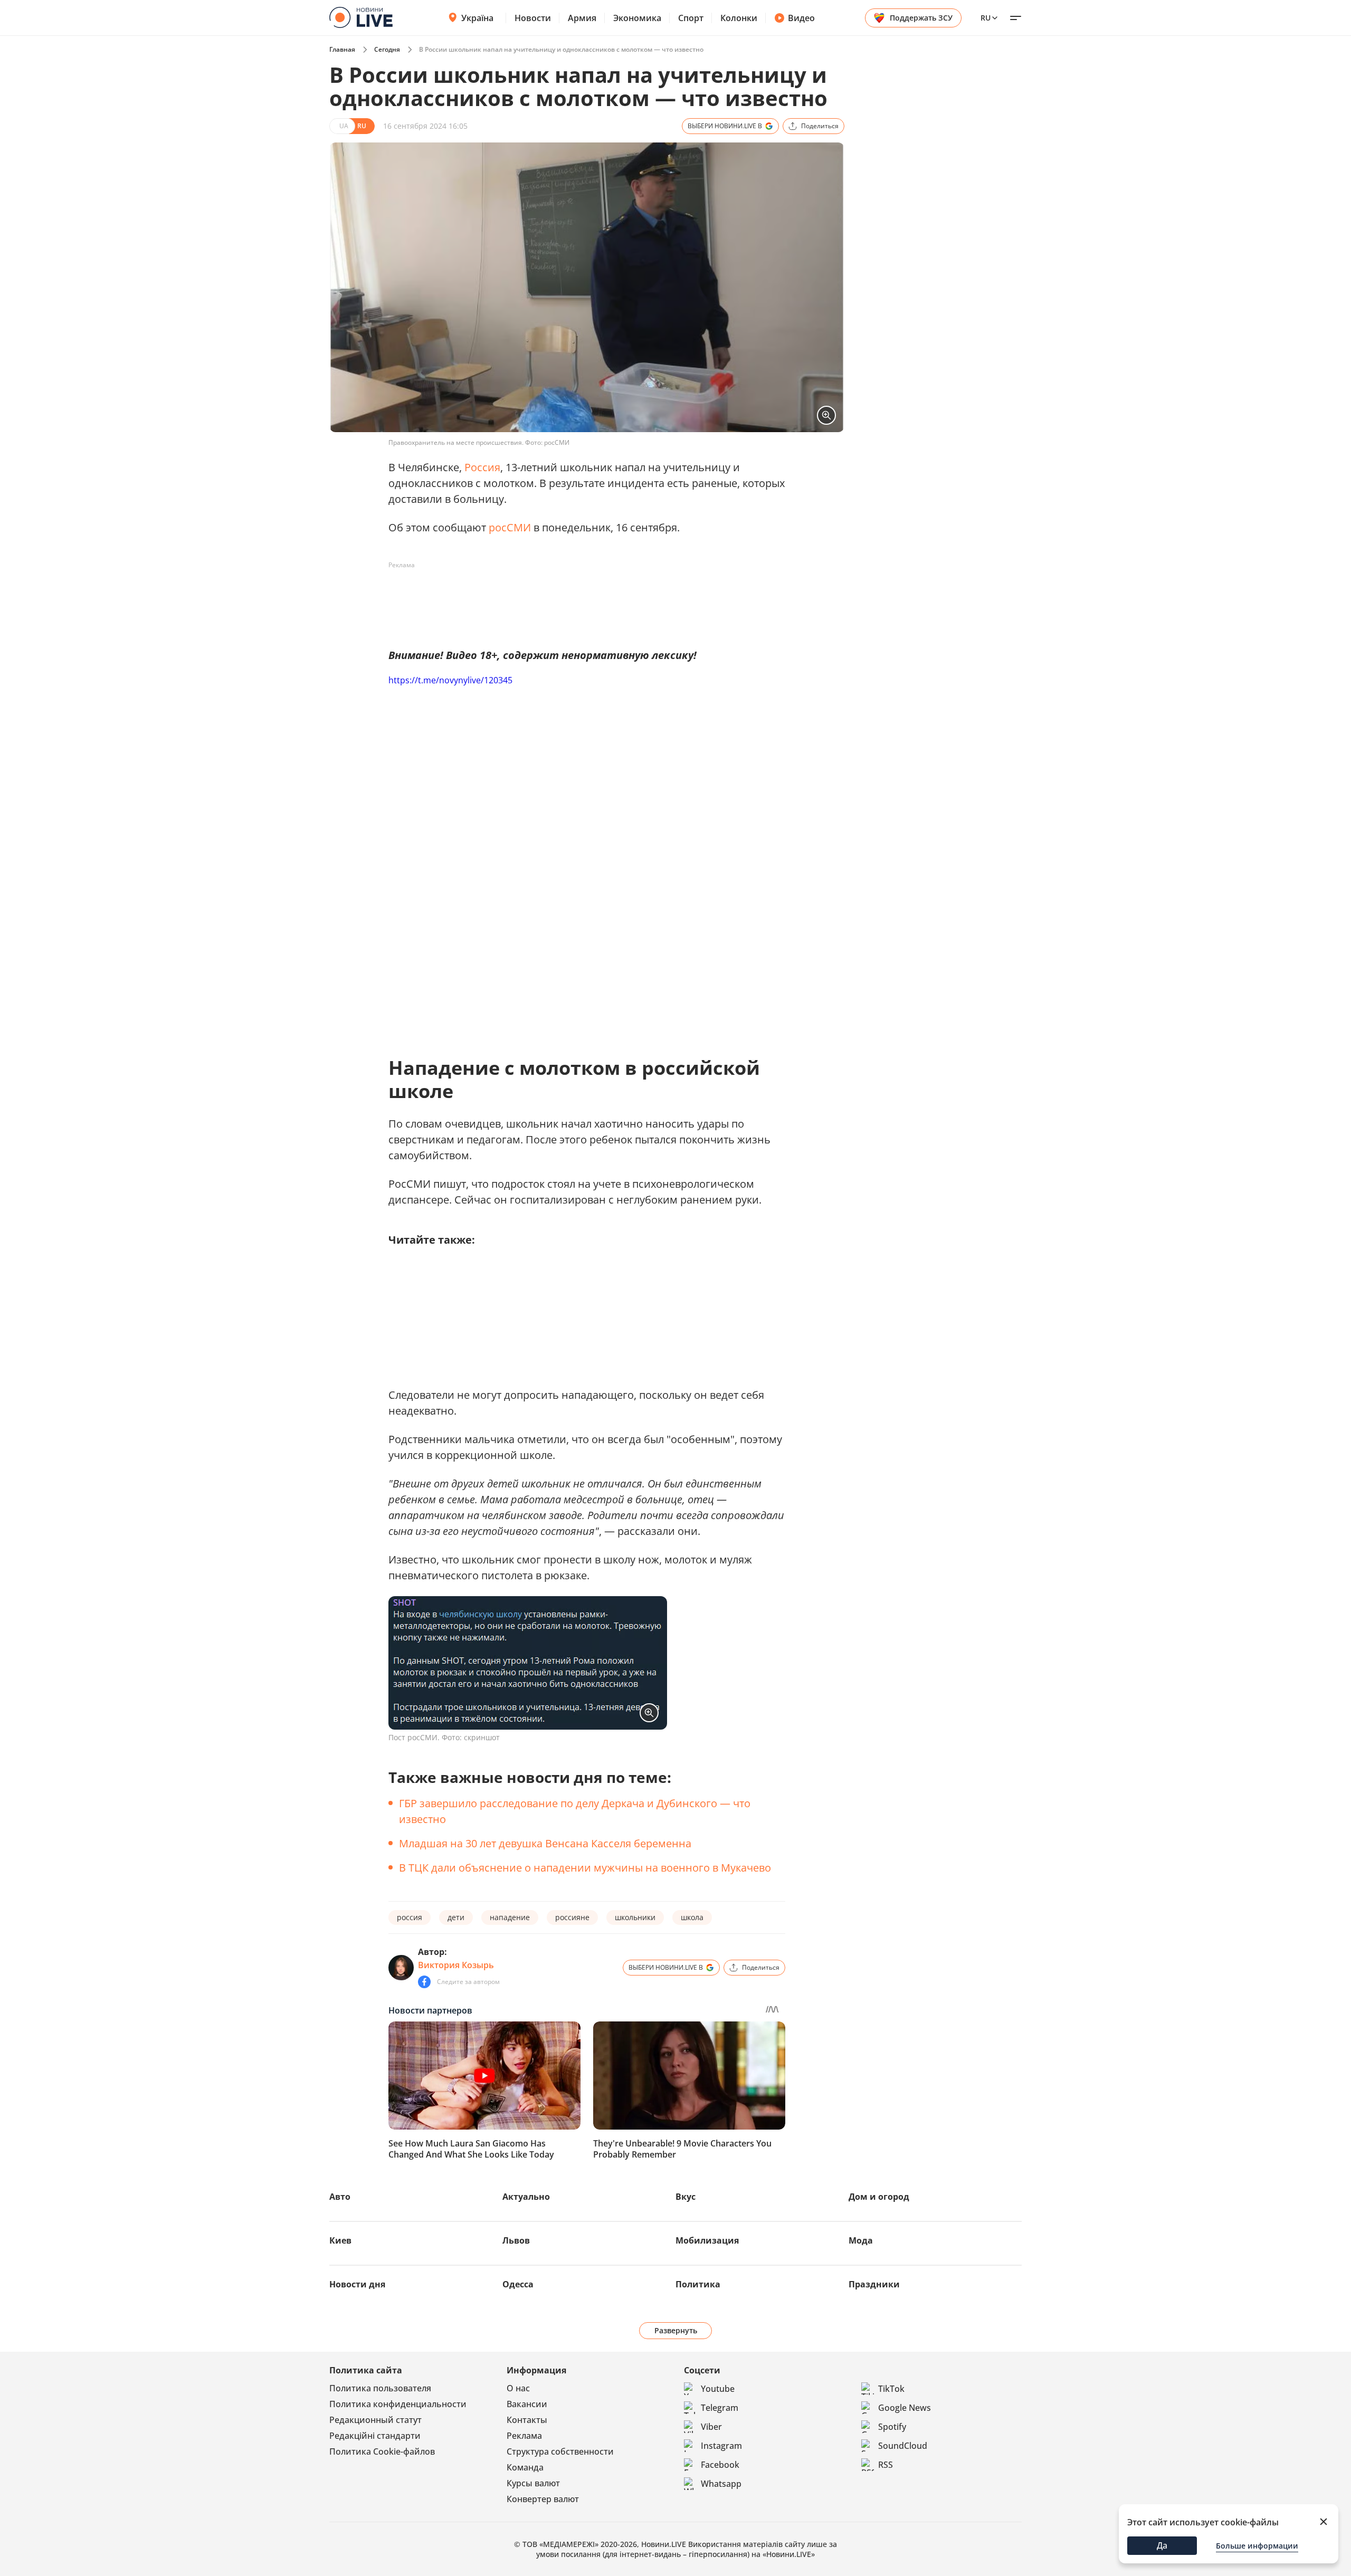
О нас (518, 2388)
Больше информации (1257, 2546)
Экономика (637, 18)
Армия (582, 18)
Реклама (524, 2436)
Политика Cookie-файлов (382, 2451)
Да (1162, 2545)
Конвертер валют (543, 2499)
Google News (905, 2408)
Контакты (527, 2420)
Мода (861, 2240)
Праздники (874, 2284)
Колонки (739, 18)
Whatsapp (721, 2484)
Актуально (526, 2197)
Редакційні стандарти (375, 2436)
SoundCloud (903, 2446)
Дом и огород (879, 2197)
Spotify (892, 2427)
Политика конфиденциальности (398, 2404)
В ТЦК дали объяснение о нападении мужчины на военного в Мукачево (585, 1868)
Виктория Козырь (456, 1965)
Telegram (720, 2408)
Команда (525, 2467)
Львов (516, 2240)
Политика (698, 2284)
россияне (572, 1917)
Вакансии (527, 2404)
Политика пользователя (380, 2388)
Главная (342, 49)
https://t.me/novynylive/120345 (450, 680)
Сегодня (387, 49)
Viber (711, 2427)
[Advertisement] (581, 597)
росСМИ (510, 527)
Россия (482, 467)
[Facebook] (424, 1982)
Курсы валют (533, 2483)
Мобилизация (707, 2240)
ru (986, 18)
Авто (340, 2197)
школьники (635, 1917)
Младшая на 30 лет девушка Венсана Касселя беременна (545, 1843)
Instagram (721, 2446)
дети (456, 1917)
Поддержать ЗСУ (921, 18)
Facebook (720, 2465)
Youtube (718, 2389)
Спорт (691, 18)
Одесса (518, 2284)
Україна (477, 18)
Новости (533, 18)
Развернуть (676, 2330)
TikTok (891, 2389)
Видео (801, 18)
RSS (886, 2465)
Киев (340, 2240)
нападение (510, 1917)
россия (410, 1917)
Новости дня (357, 2284)
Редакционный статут (375, 2420)
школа (692, 1917)
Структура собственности (560, 2451)
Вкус (686, 2197)
